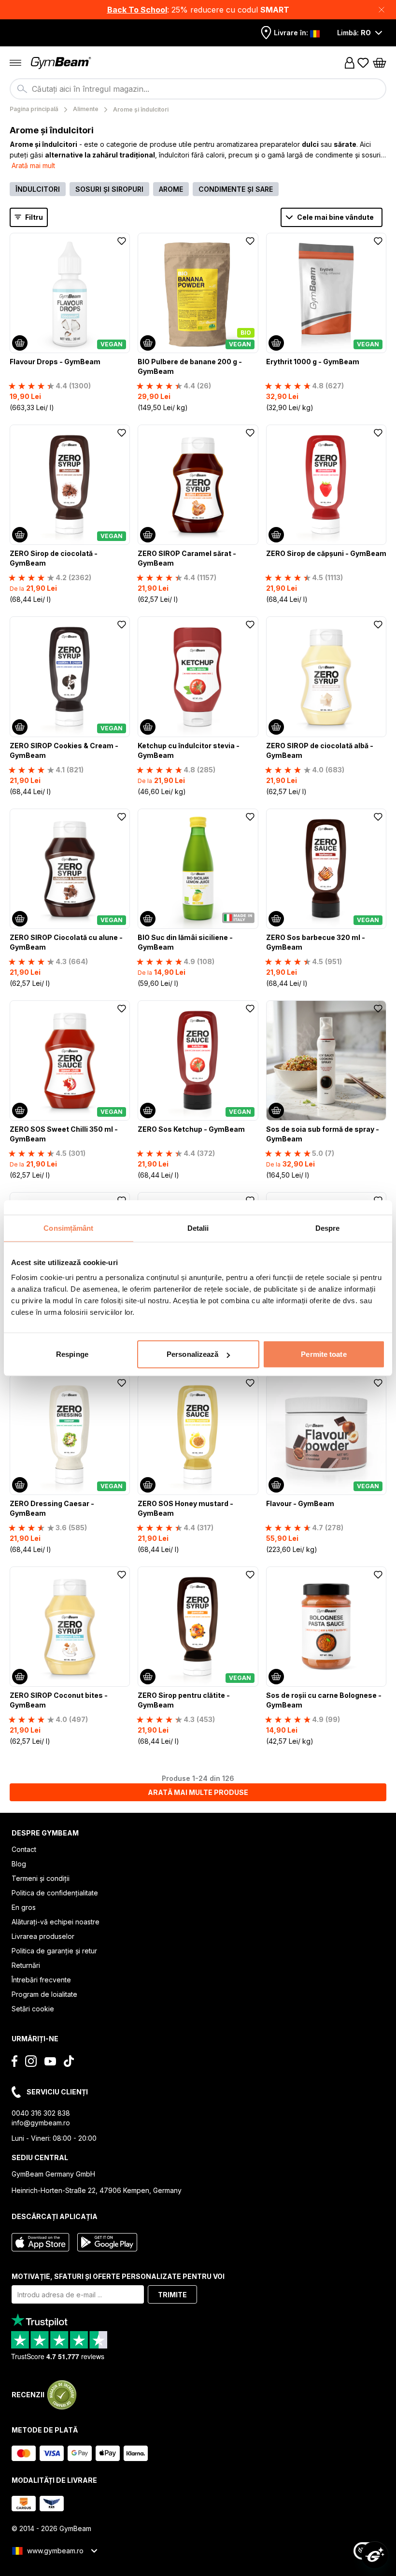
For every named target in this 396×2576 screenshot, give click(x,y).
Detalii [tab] (198, 1228)
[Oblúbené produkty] (363, 63)
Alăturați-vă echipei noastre (56, 1922)
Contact (24, 1849)
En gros (24, 1907)
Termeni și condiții (41, 1878)
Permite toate (324, 1354)
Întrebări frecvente (41, 1980)
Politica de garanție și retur (54, 1951)
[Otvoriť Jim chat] (375, 2555)
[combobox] (198, 89)
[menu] (15, 63)
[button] (198, 10)
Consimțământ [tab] (68, 1228)
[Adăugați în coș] (20, 343)
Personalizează (192, 1354)
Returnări (26, 1965)
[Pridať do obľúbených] (122, 241)
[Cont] (350, 63)
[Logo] (62, 63)
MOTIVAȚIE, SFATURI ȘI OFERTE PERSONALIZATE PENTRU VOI (118, 2276)
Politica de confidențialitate (55, 1893)
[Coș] (380, 63)
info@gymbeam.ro (41, 2123)
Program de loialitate (44, 1994)
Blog (19, 1864)
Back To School (137, 10)
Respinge (72, 1354)
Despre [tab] (328, 1228)
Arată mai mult (33, 165)
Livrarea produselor (43, 1936)
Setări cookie (33, 2009)
